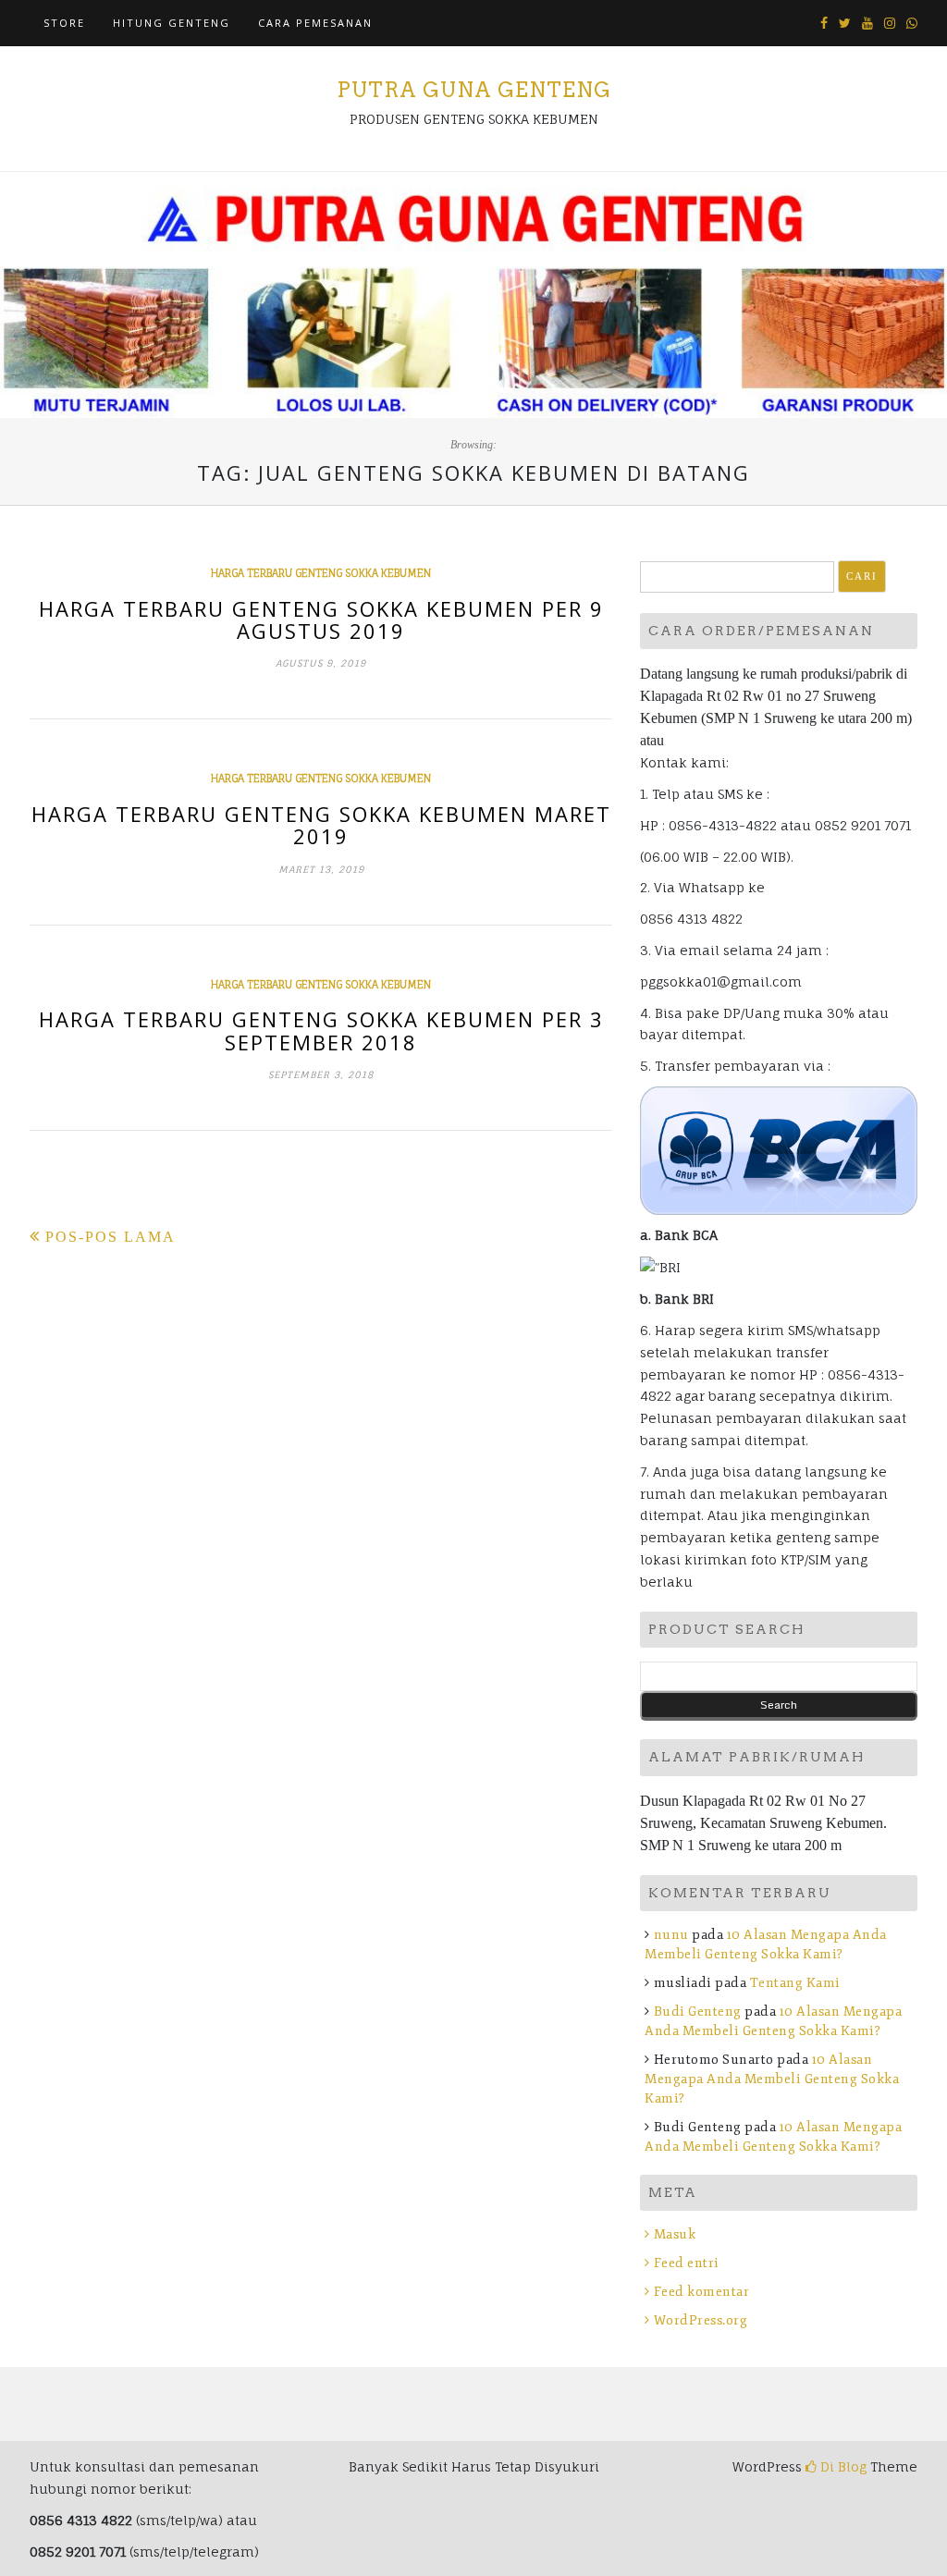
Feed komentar (701, 2292)
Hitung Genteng (172, 23)
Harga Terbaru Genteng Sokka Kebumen (321, 573)
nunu (671, 1935)
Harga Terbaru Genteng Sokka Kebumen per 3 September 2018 (321, 1030)
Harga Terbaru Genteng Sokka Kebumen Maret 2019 (321, 825)
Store (64, 23)
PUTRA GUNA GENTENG (474, 90)
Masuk (675, 2234)
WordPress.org (701, 2320)
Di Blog (842, 2466)
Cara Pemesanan (315, 23)
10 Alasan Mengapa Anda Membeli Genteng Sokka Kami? (772, 2079)
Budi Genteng (698, 2012)
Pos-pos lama (111, 1237)
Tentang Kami (795, 1983)
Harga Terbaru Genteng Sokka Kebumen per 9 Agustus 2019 (321, 619)
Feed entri (687, 2263)
